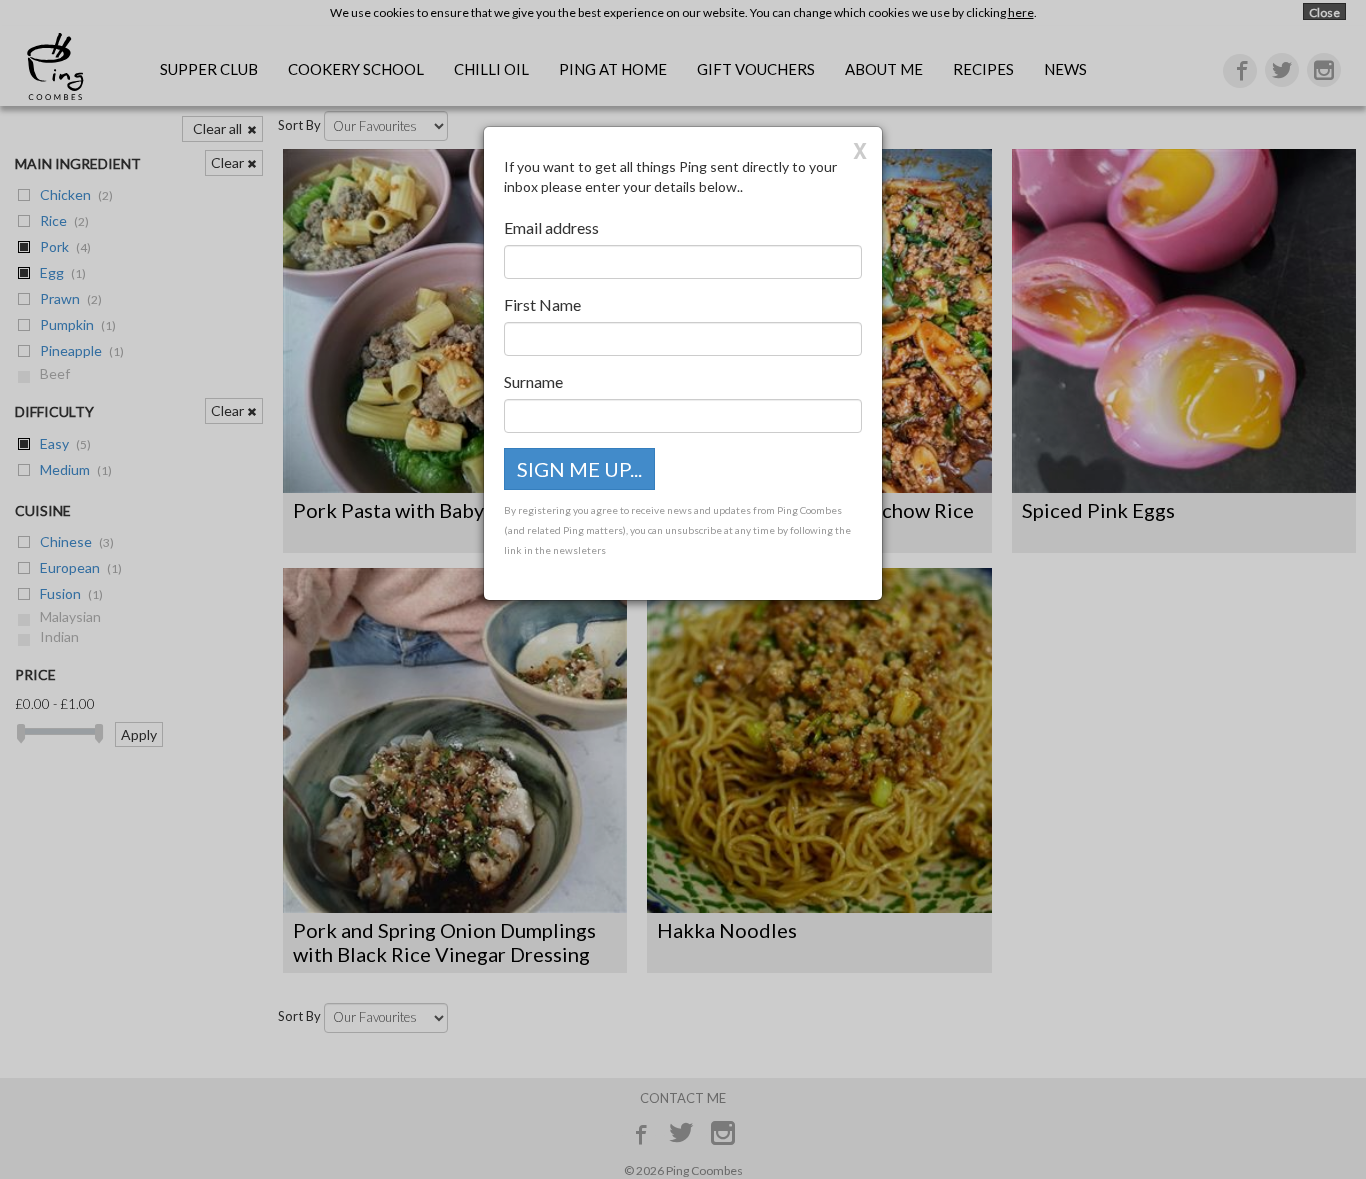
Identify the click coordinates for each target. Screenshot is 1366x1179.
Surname (533, 381)
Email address (551, 227)
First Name (542, 304)
